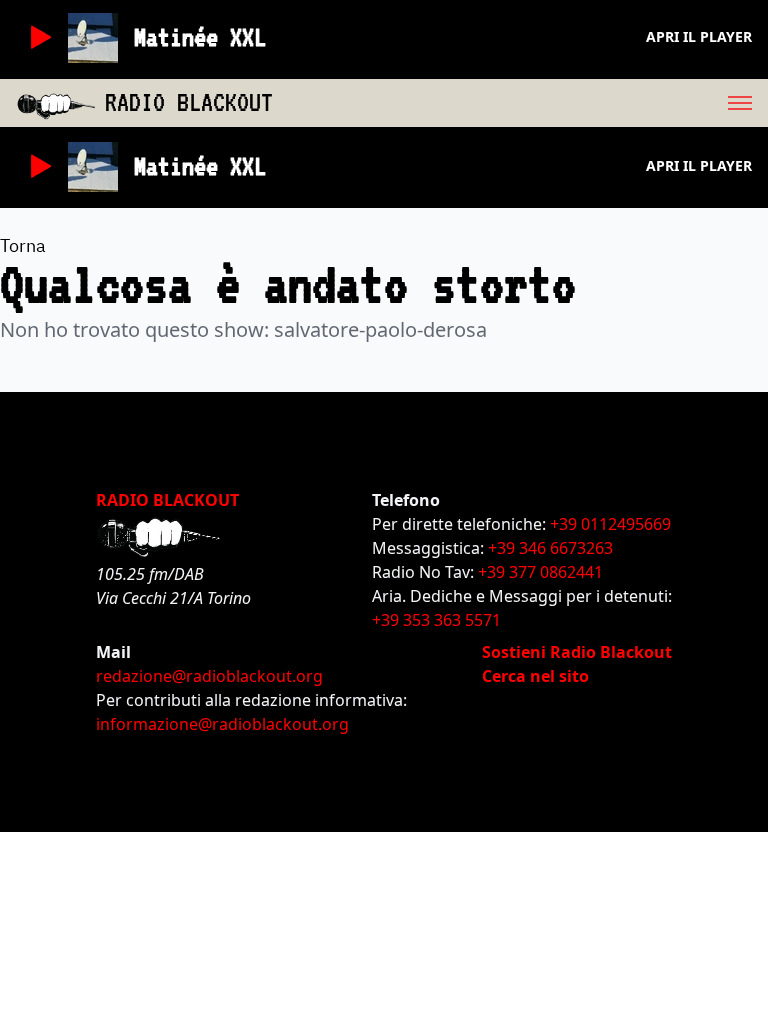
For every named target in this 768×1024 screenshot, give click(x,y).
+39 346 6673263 (550, 548)
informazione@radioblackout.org (222, 724)
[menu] (520, 103)
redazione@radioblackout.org (209, 676)
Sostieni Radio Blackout (577, 652)
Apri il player (699, 36)
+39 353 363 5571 (436, 620)
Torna (23, 245)
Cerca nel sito (535, 676)
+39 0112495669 (610, 524)
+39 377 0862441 (540, 572)
